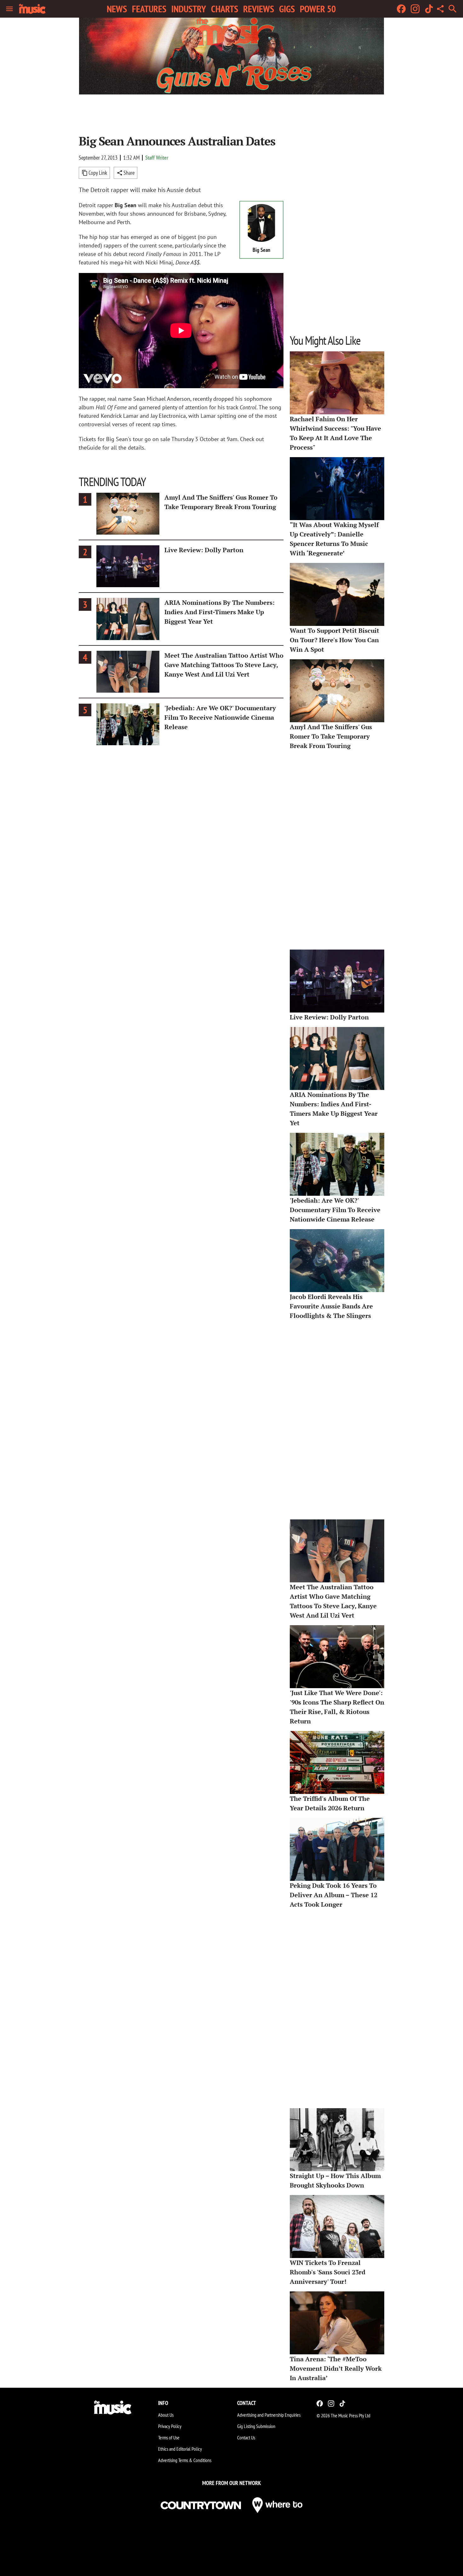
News (117, 9)
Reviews (259, 9)
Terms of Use (169, 2437)
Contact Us (246, 2437)
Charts (225, 9)
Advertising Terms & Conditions (185, 2460)
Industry (189, 9)
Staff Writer (157, 158)
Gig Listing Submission (256, 2426)
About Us (166, 2415)
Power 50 (318, 9)
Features (149, 9)
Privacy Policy (170, 2426)
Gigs (287, 9)
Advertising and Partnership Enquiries (269, 2415)
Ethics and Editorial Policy (180, 2449)
